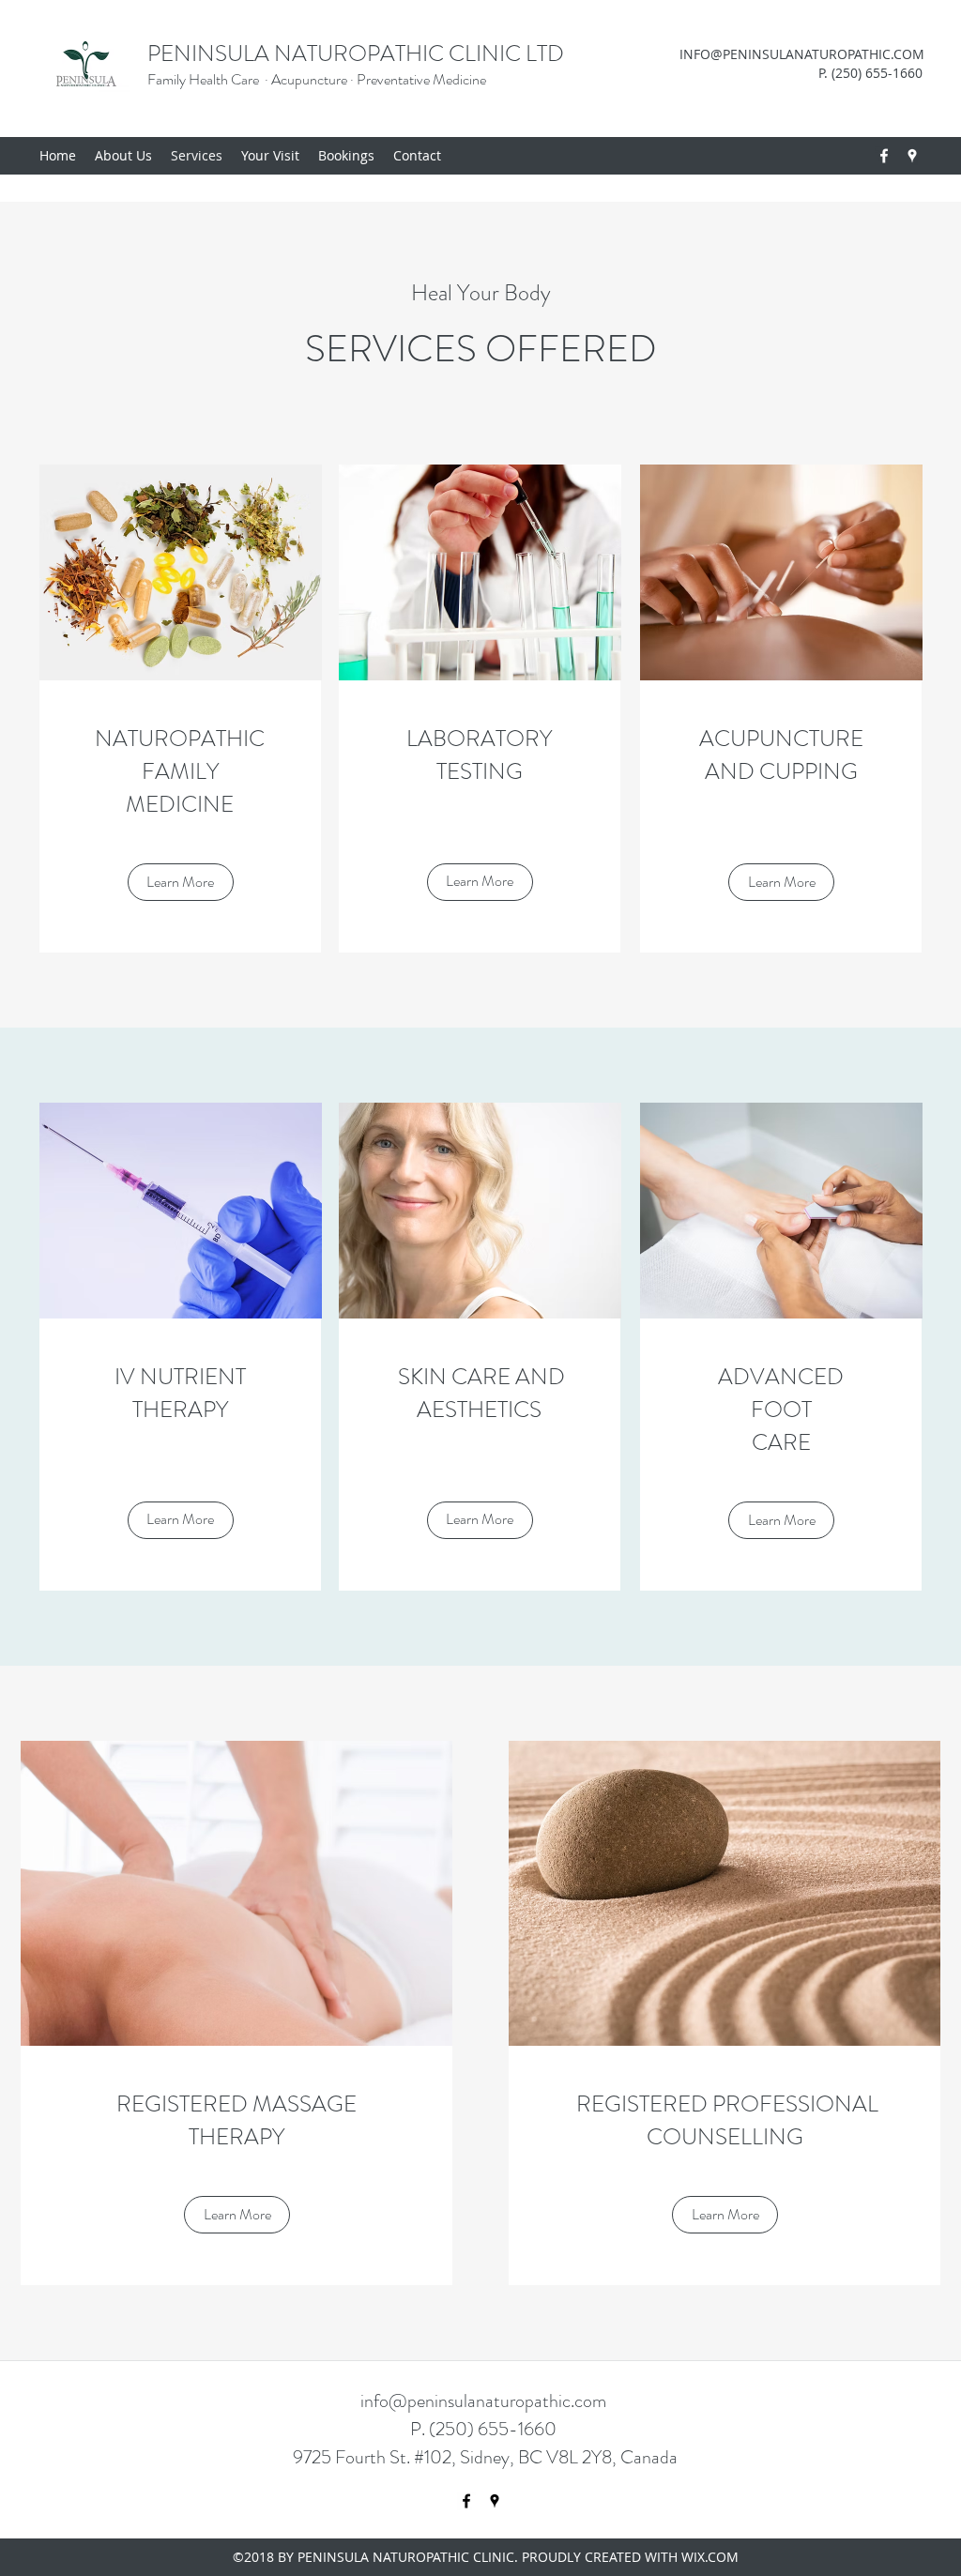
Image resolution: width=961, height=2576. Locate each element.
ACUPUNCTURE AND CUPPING (781, 755)
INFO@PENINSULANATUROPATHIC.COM (802, 54)
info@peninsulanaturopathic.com (483, 2401)
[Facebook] (884, 156)
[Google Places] (912, 156)
